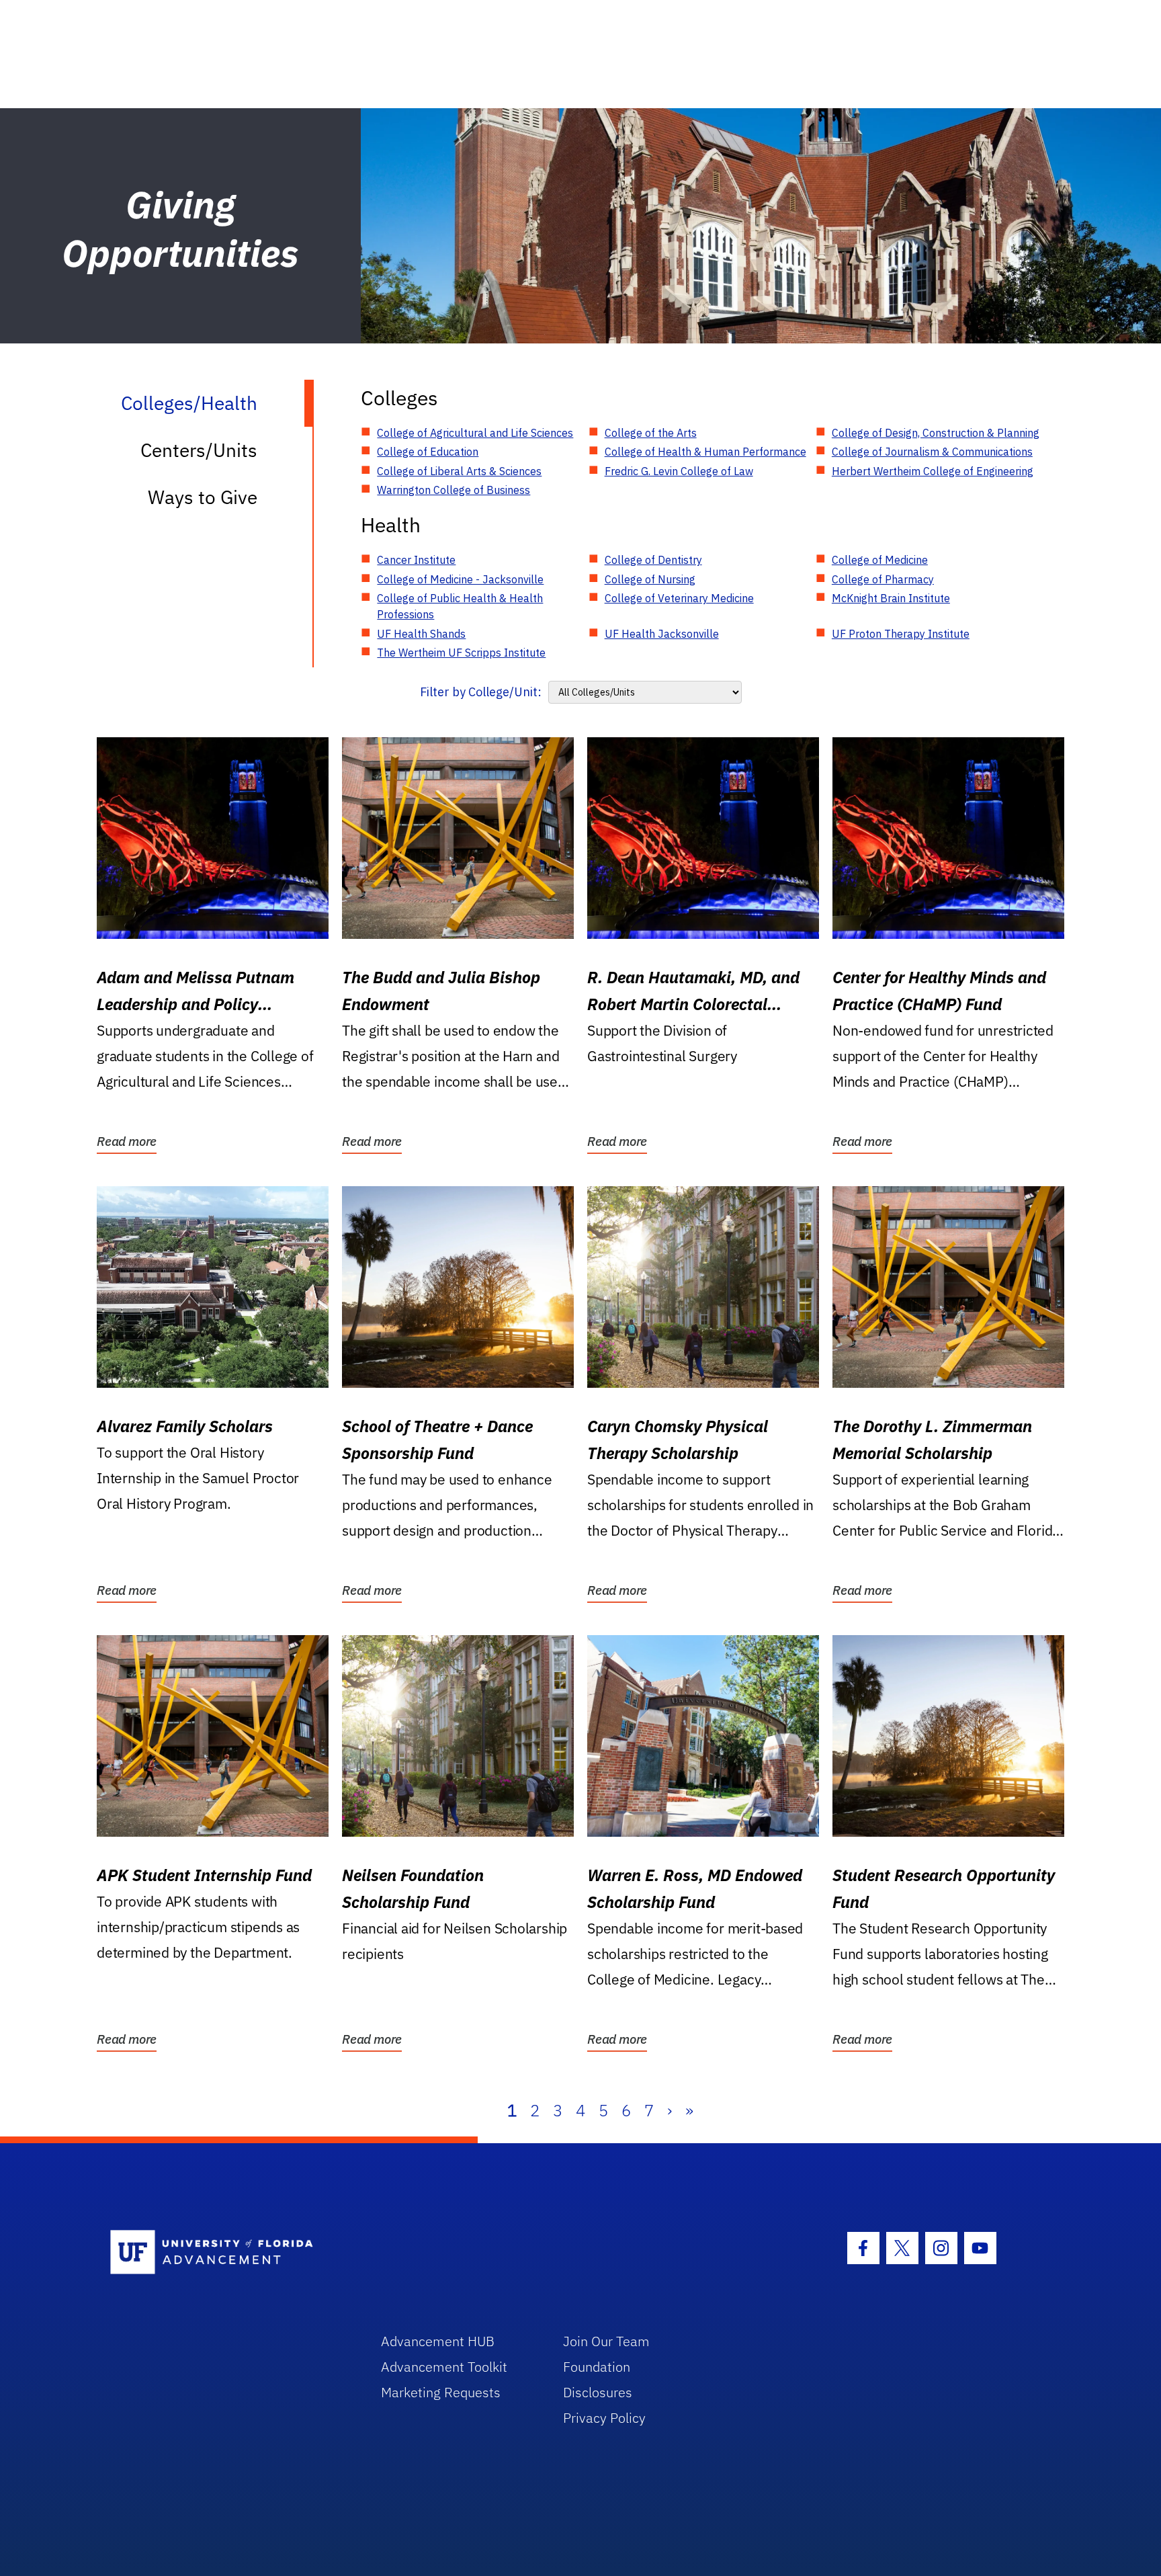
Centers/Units (199, 450)
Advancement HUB (438, 2341)
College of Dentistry (653, 560)
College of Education (428, 452)
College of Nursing (650, 579)
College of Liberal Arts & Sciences (459, 471)
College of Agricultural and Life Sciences (475, 433)
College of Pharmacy (883, 579)
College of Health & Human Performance (705, 452)
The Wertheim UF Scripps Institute (461, 653)
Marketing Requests (441, 2392)
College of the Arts (651, 433)
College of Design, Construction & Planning (936, 433)
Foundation (597, 2367)
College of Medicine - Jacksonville (460, 579)
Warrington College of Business (454, 490)
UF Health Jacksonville (662, 634)
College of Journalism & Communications (932, 452)
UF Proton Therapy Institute (901, 634)
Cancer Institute (416, 560)
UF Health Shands (421, 634)
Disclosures (598, 2392)
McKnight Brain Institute (891, 598)
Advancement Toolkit (444, 2367)
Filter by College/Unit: (481, 692)
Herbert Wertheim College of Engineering (933, 471)
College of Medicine (880, 560)
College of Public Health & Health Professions (460, 606)
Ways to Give (203, 497)
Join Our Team (606, 2341)
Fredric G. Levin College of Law (679, 471)
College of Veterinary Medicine (679, 598)
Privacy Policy (604, 2418)
